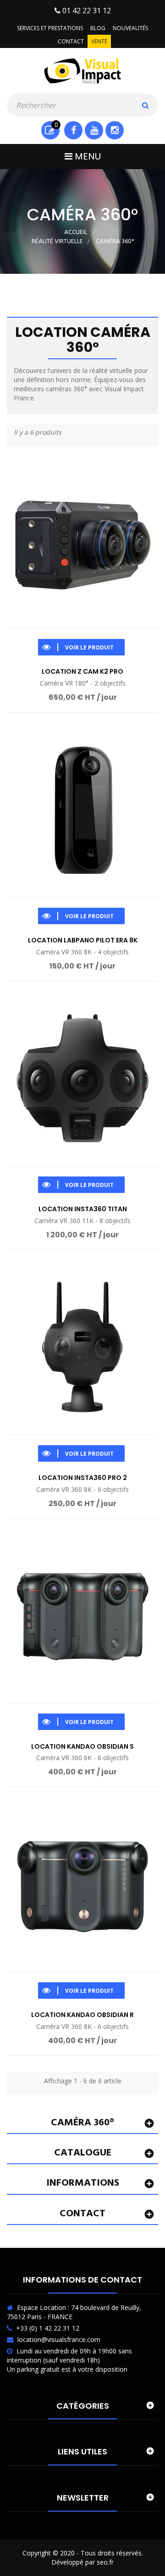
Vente (99, 41)
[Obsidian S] (82, 1615)
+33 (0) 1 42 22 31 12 (48, 2328)
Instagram (115, 130)
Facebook (73, 130)
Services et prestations (50, 28)
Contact (71, 41)
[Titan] (82, 1078)
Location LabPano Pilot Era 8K (83, 940)
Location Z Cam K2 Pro (82, 671)
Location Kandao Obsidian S (82, 1746)
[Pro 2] (82, 1347)
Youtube (94, 130)
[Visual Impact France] (83, 70)
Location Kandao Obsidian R (82, 2015)
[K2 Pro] (82, 541)
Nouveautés (130, 28)
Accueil (76, 232)
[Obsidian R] (82, 1884)
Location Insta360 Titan (83, 1209)
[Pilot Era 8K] (82, 809)
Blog (98, 28)
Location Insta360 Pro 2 (83, 1478)
